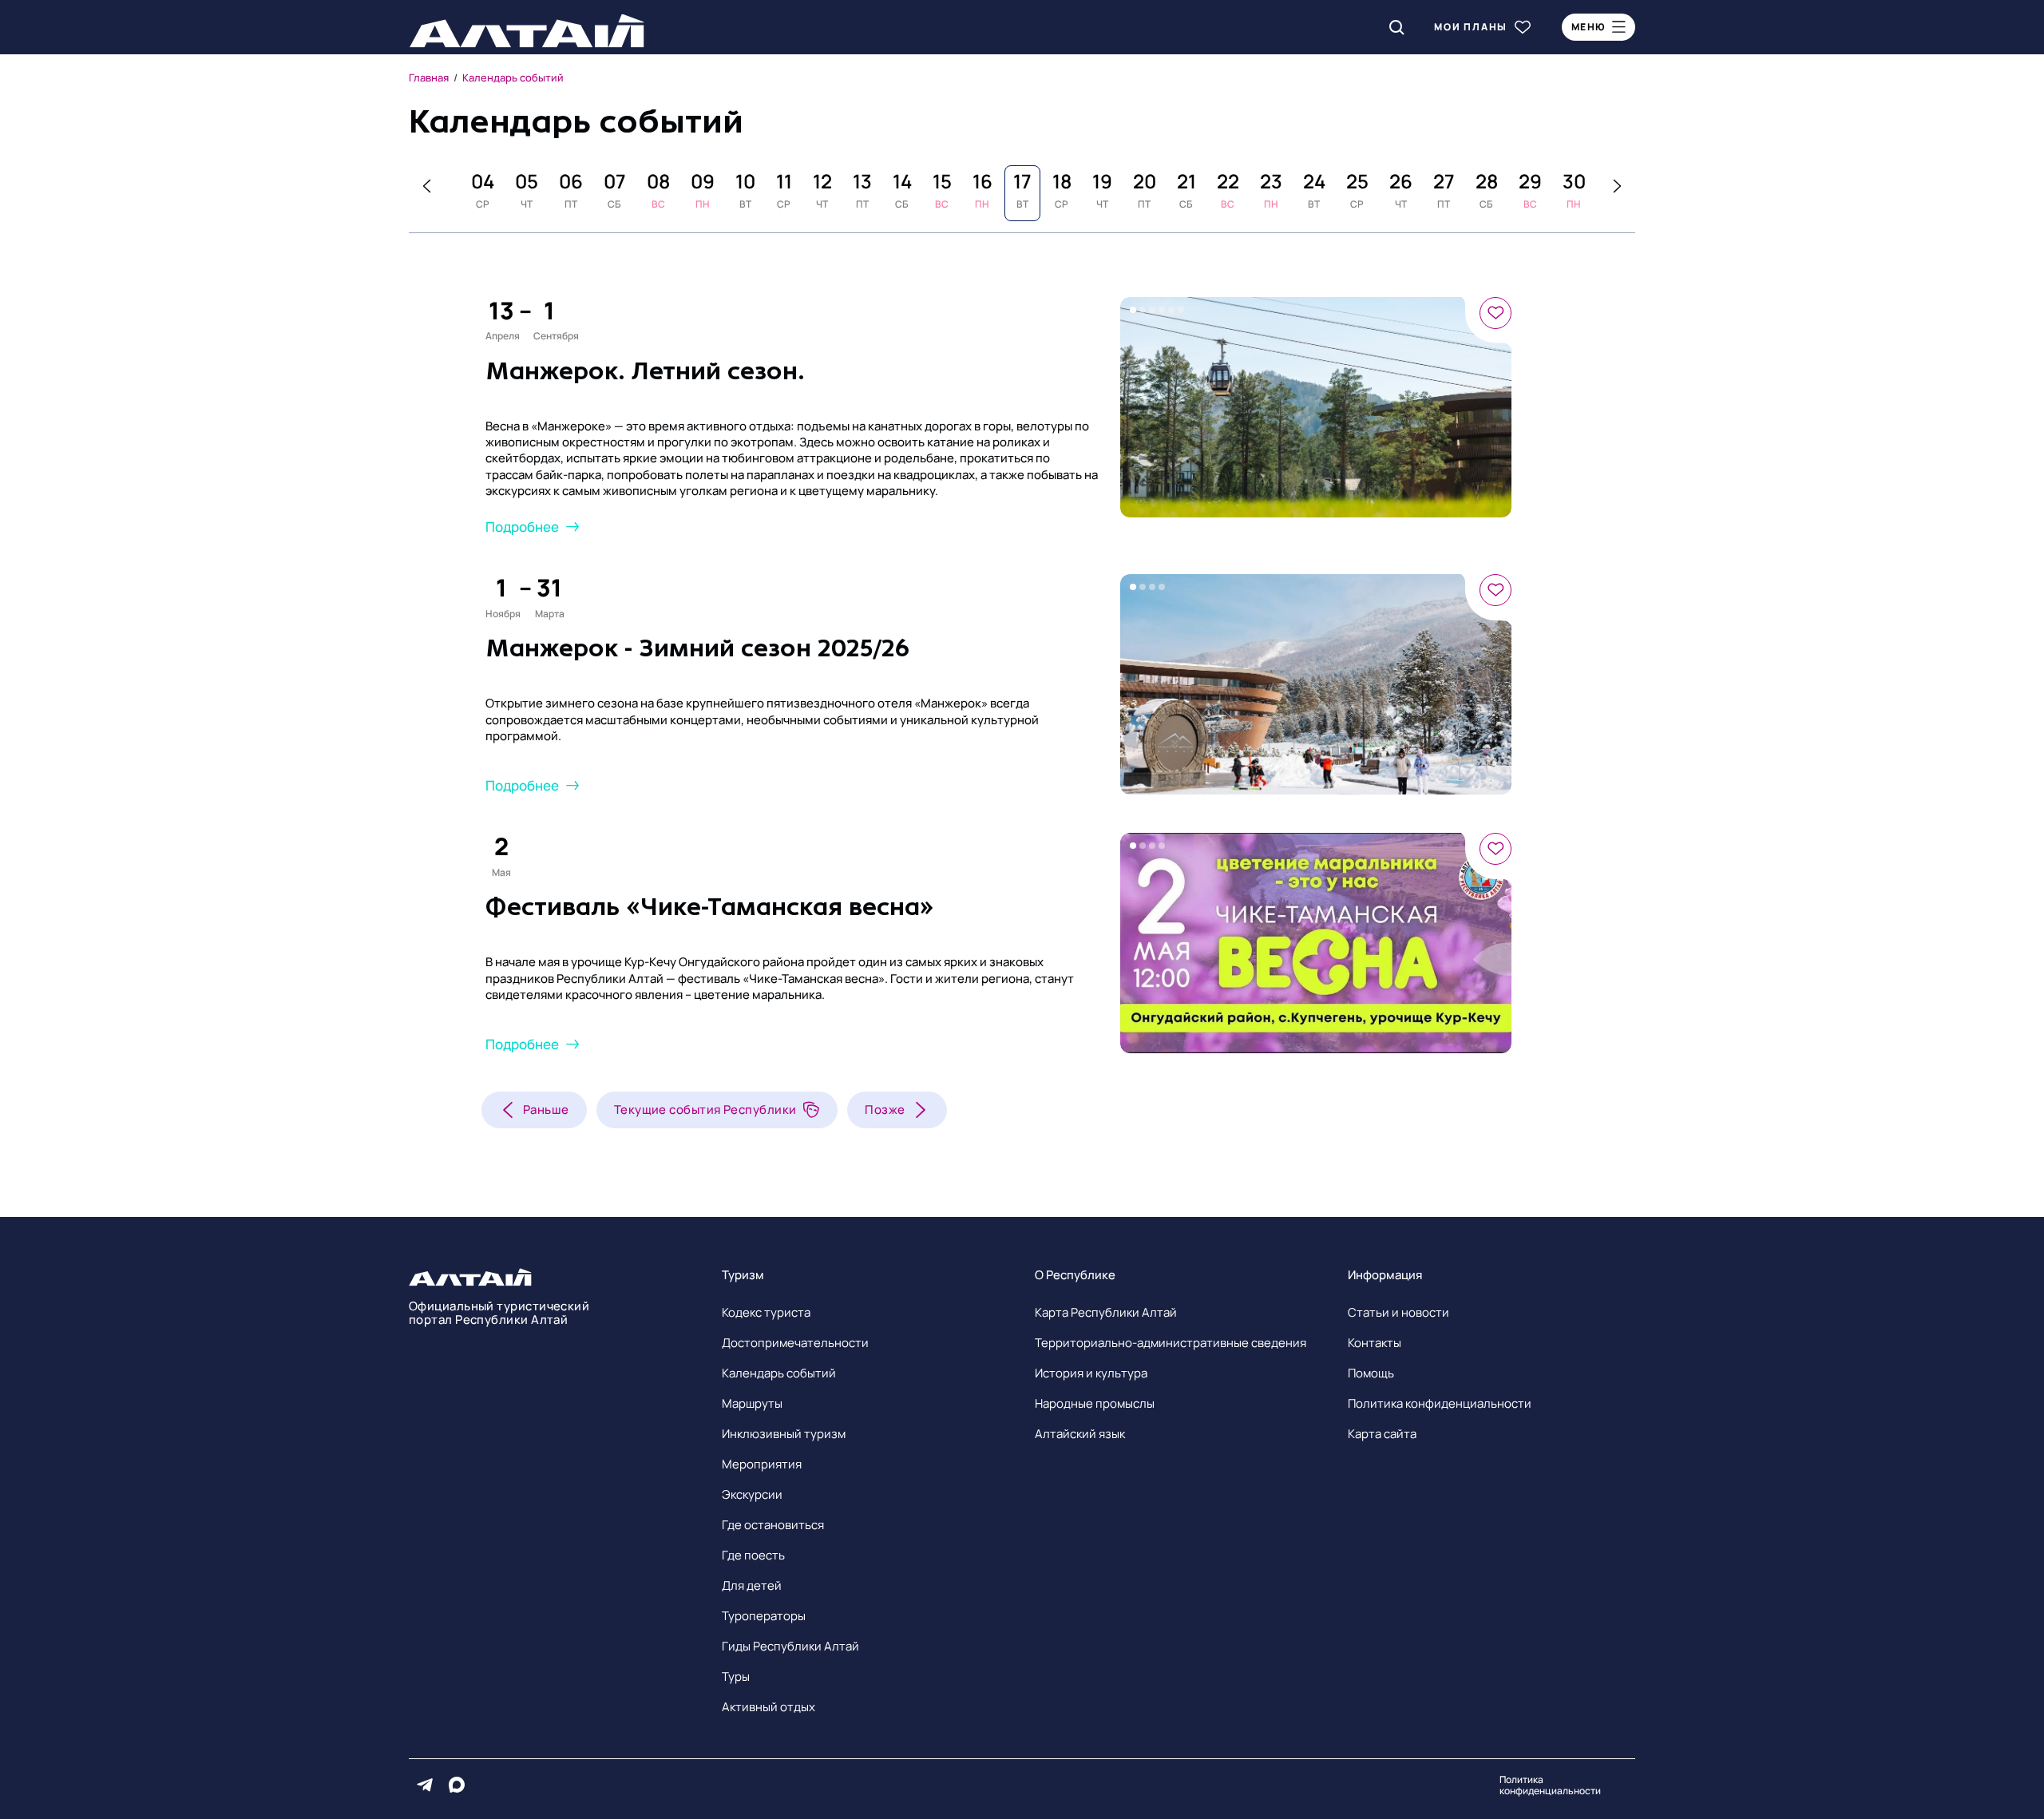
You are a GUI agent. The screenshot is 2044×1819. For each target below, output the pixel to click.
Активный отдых (768, 1707)
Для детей (752, 1585)
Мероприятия (762, 1464)
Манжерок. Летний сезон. (645, 371)
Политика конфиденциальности (1440, 1403)
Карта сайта (1382, 1434)
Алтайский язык (1080, 1434)
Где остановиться (773, 1525)
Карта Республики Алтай (1106, 1312)
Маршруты (752, 1403)
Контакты (1375, 1343)
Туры (736, 1676)
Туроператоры (764, 1616)
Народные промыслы (1095, 1403)
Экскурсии (752, 1494)
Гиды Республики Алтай (790, 1646)
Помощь (1371, 1373)
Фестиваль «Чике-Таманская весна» (710, 907)
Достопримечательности (795, 1343)
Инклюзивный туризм (784, 1434)
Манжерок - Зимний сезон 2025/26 (697, 648)
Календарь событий (779, 1373)
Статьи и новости (1398, 1312)
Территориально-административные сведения (1171, 1343)
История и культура (1091, 1373)
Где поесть (753, 1555)
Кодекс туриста (766, 1312)
